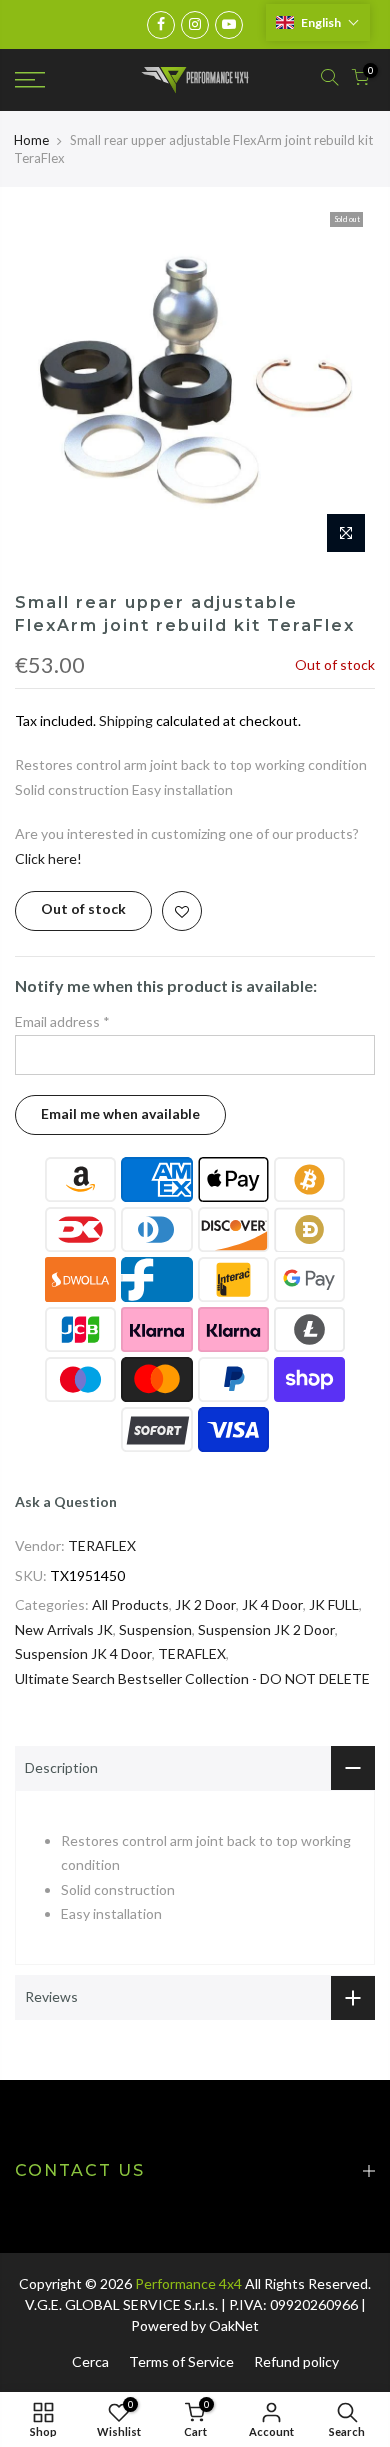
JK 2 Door (205, 1604)
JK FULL (334, 1604)
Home (31, 140)
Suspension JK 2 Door (266, 1629)
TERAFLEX (102, 1545)
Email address (62, 1021)
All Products (130, 1604)
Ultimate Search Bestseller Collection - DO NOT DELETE (192, 1678)
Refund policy (296, 2361)
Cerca (90, 2361)
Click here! (48, 858)
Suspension (155, 1629)
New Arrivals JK (64, 1629)
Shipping (126, 720)
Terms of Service (181, 2361)
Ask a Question (66, 1501)
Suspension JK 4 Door (83, 1653)
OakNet (234, 2325)
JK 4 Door (272, 1604)
